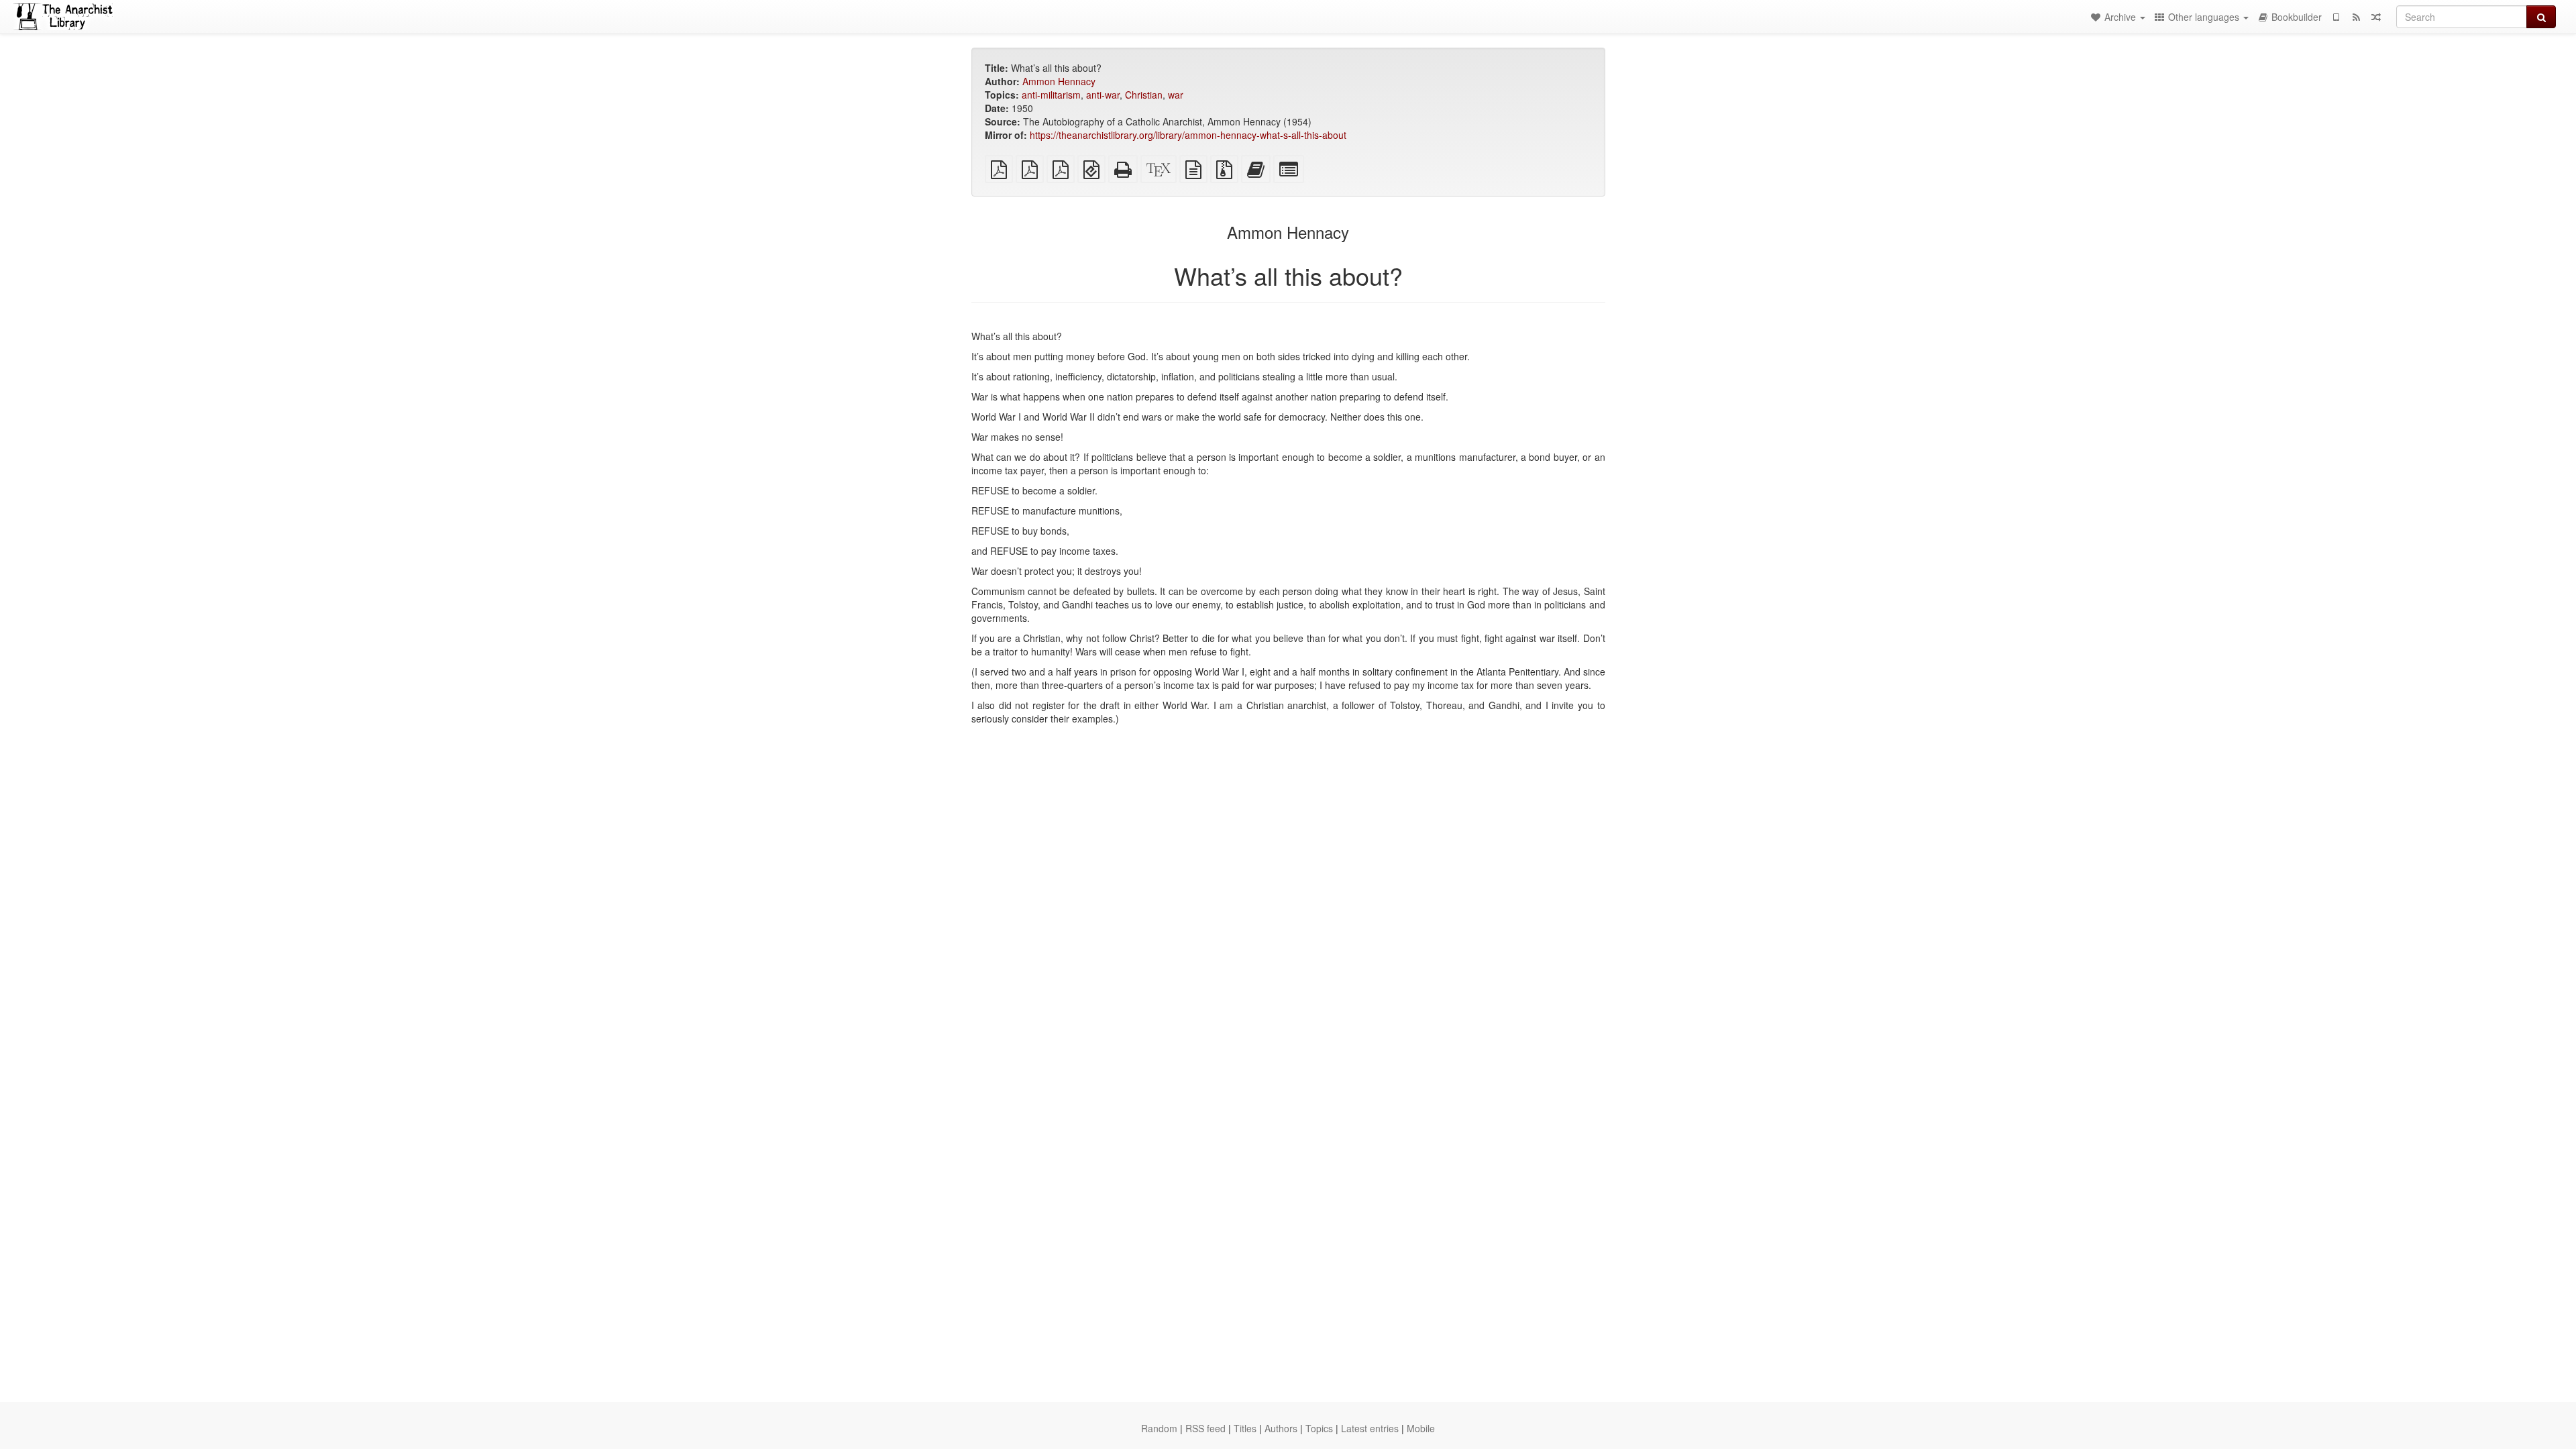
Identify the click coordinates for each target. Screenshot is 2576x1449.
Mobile (1421, 1428)
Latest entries (1370, 1428)
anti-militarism (1051, 95)
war (1176, 95)
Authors (1281, 1428)
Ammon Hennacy (1059, 81)
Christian (1144, 95)
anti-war (1103, 95)
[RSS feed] (2356, 17)
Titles (1245, 1428)
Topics (1319, 1428)
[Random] (2376, 17)
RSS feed (1205, 1428)
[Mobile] (2336, 17)
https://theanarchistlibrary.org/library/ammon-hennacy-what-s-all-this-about (1188, 135)
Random (1159, 1428)
